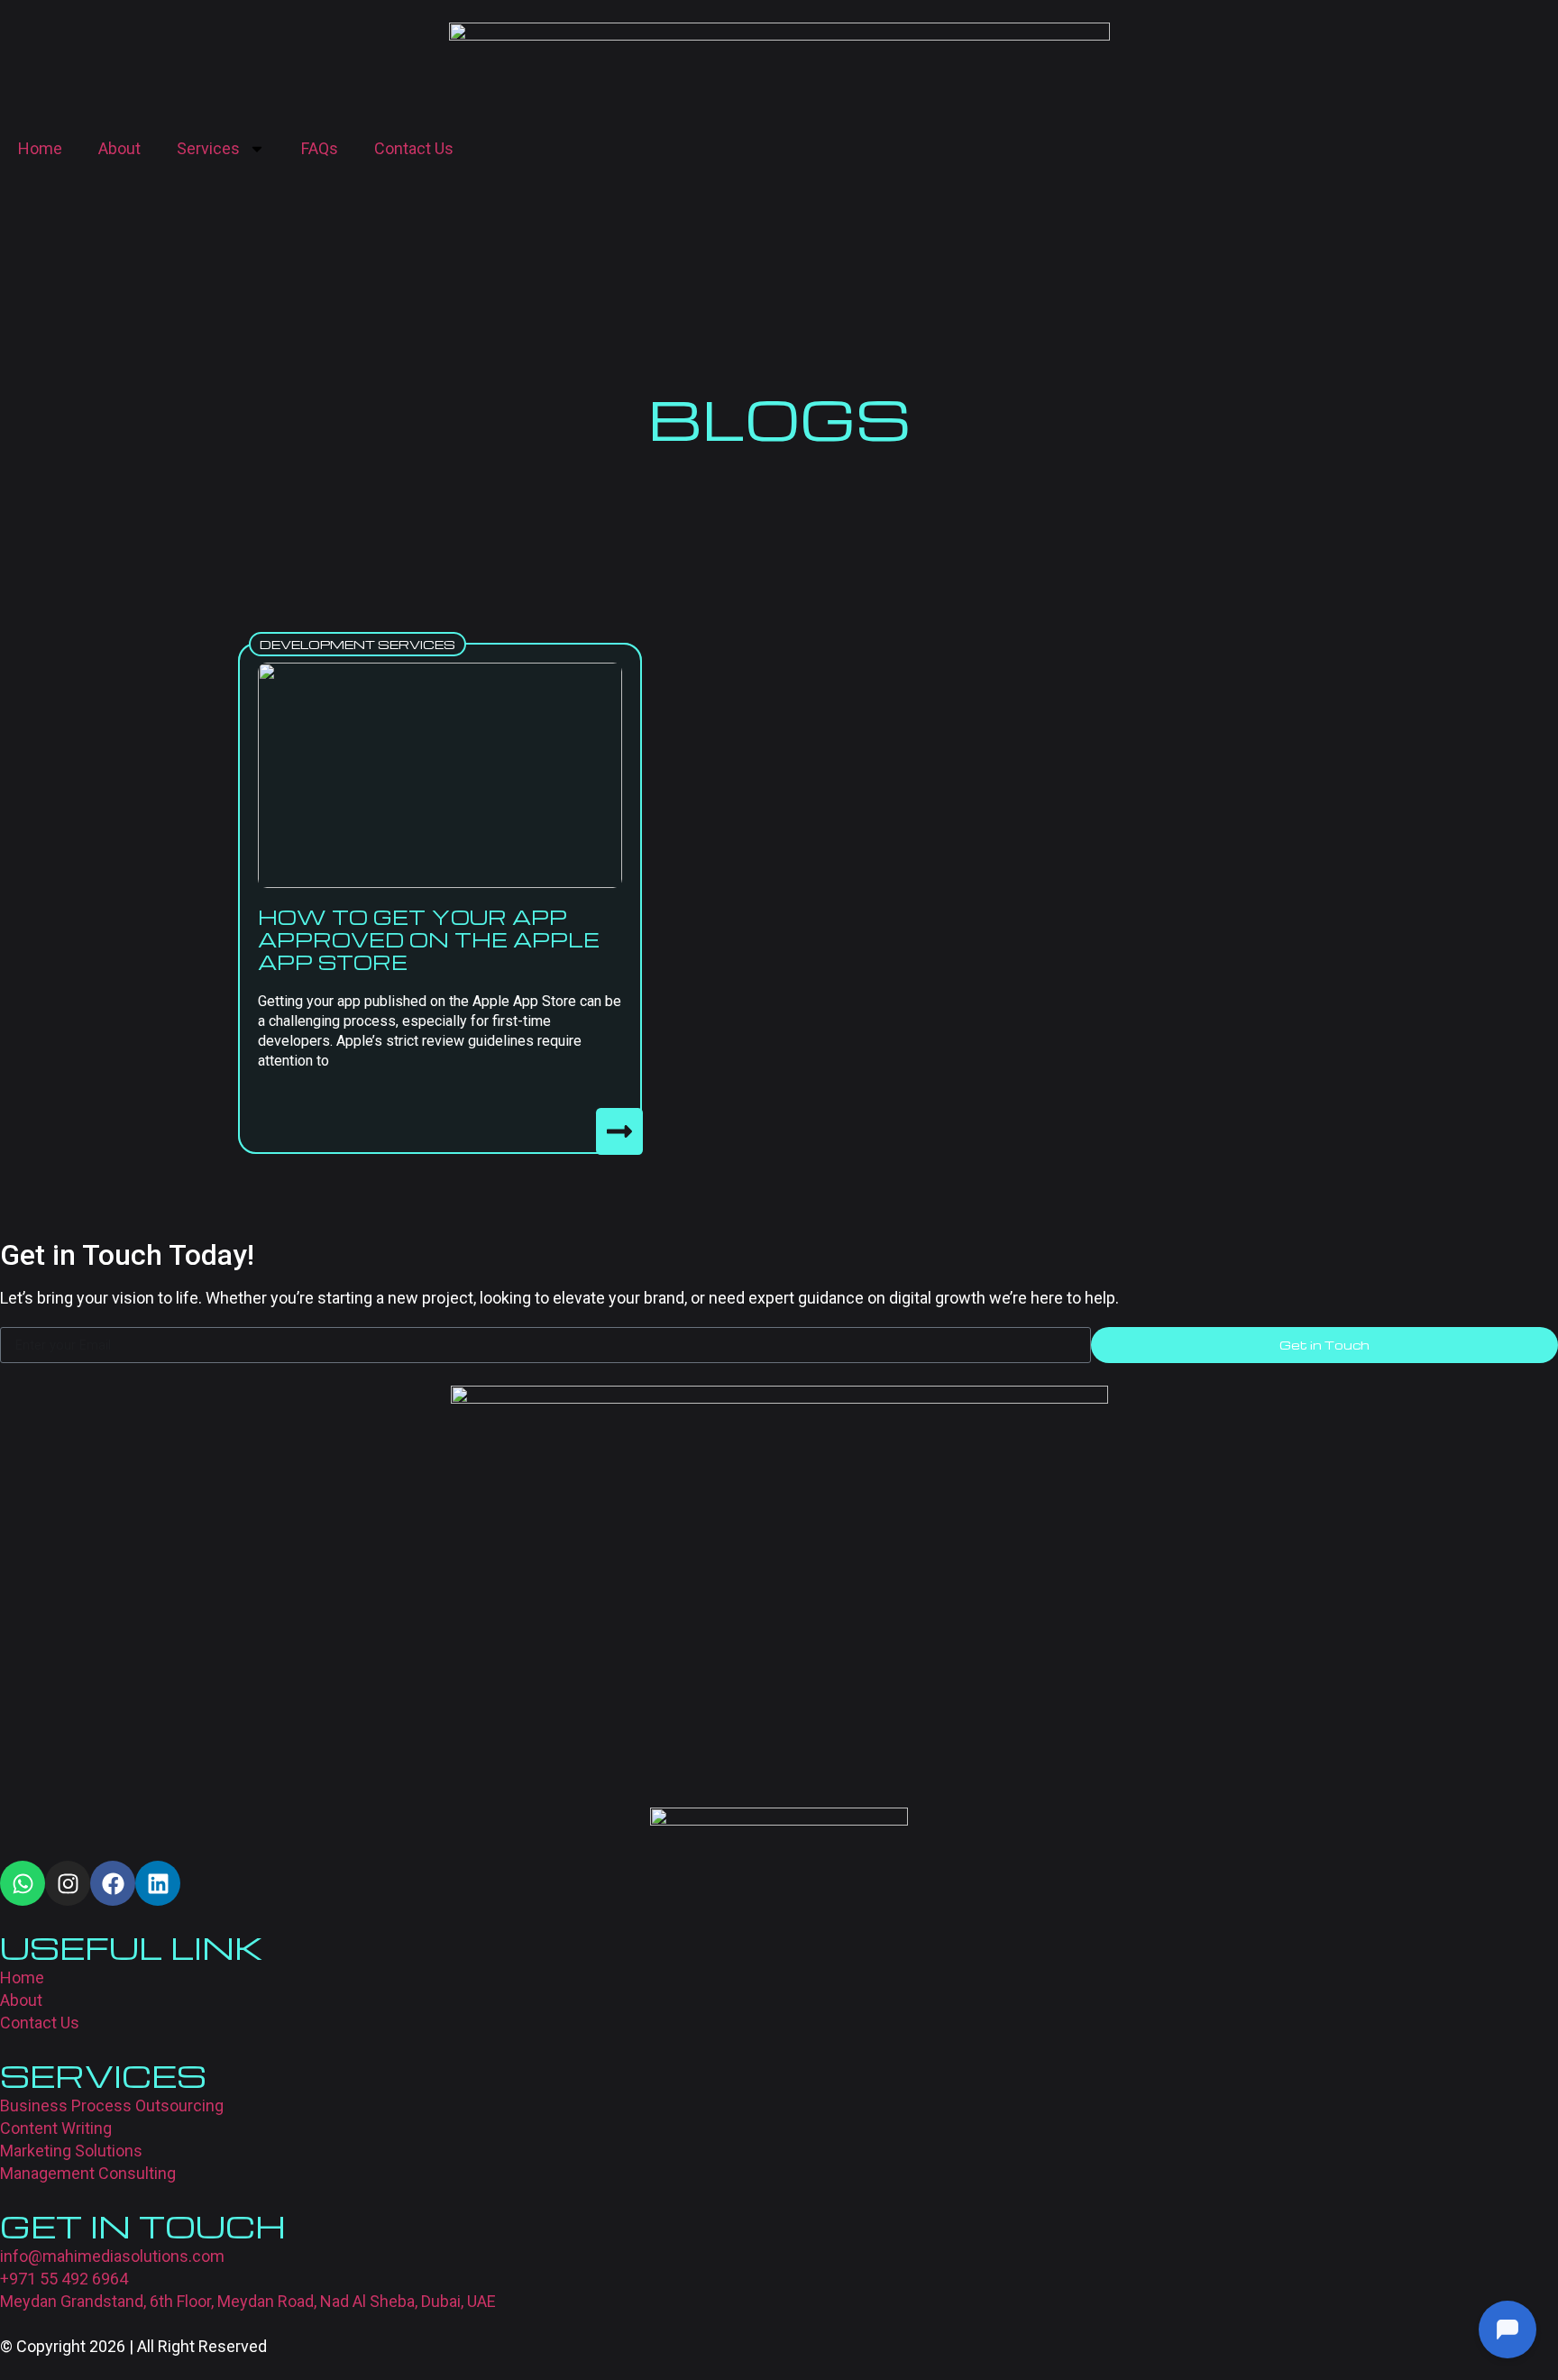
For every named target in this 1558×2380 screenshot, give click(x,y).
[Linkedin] (158, 1883)
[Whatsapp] (23, 1883)
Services (208, 148)
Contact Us (414, 148)
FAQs (320, 148)
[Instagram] (68, 1883)
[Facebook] (113, 1883)
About (119, 148)
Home (40, 148)
